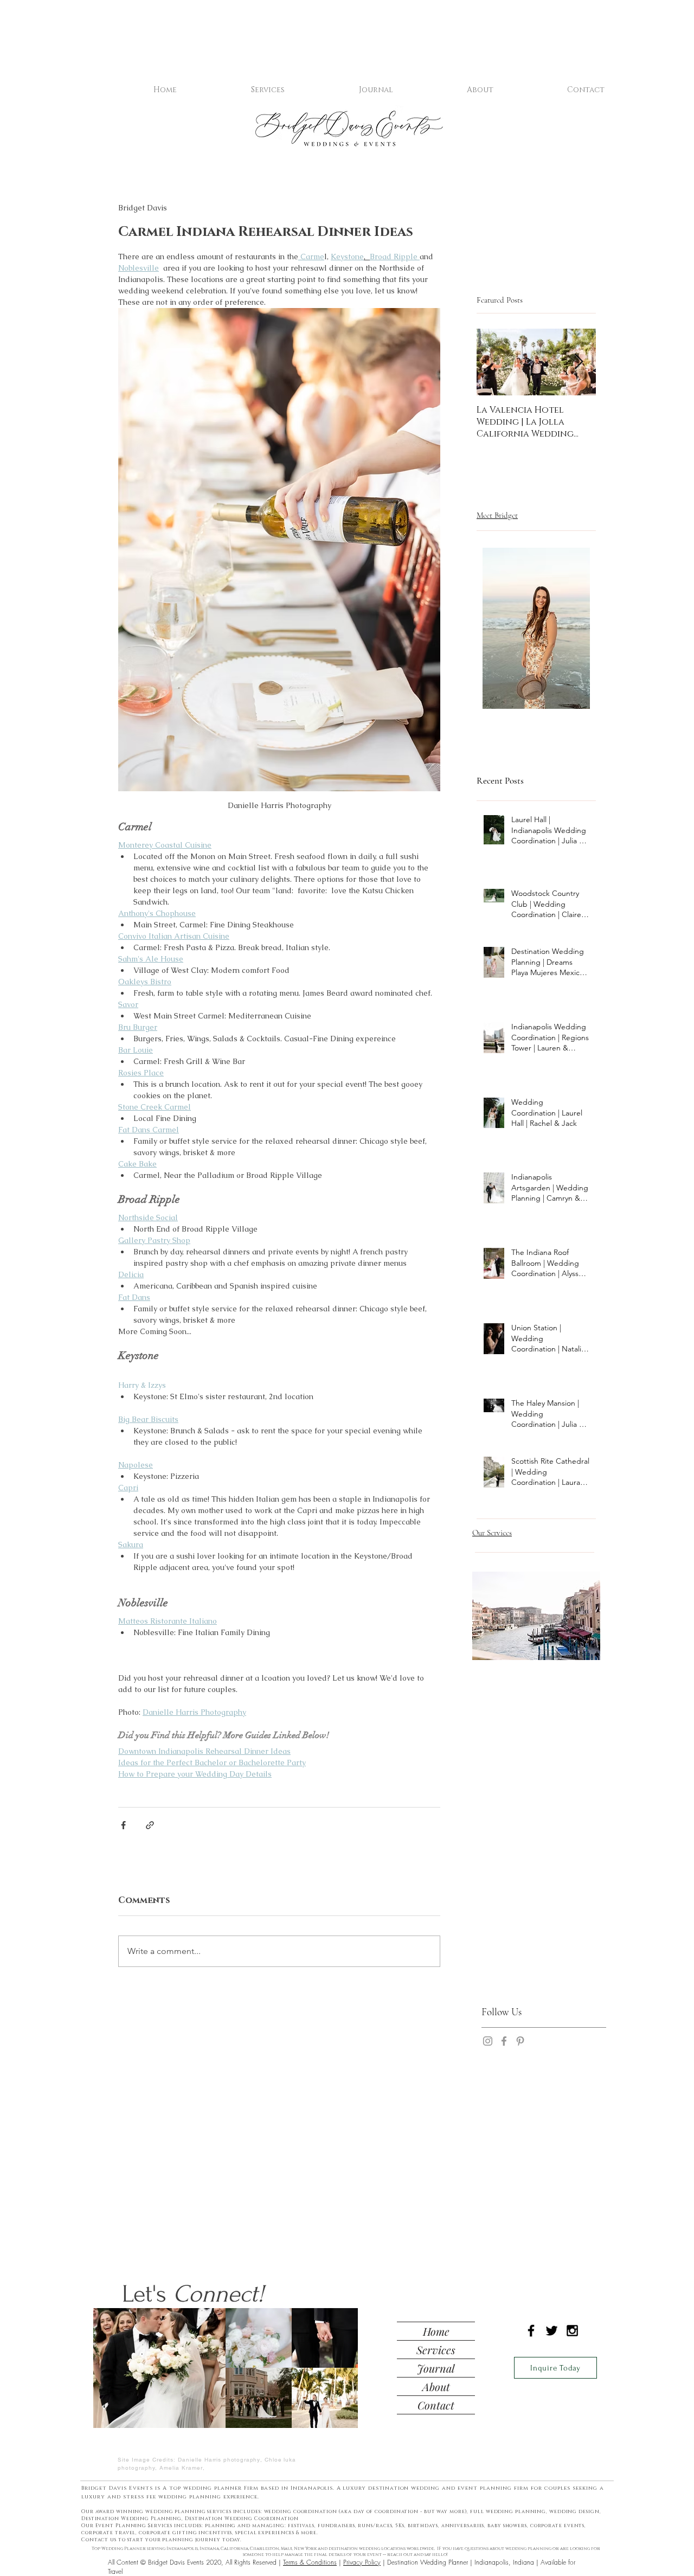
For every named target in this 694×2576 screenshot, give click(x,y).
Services (436, 2350)
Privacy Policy (362, 2562)
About (436, 2386)
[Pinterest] (520, 2049)
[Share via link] (150, 1825)
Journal (436, 2368)
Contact (436, 2405)
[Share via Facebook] (123, 1825)
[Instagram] (488, 2049)
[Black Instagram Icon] (572, 2331)
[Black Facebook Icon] (531, 2331)
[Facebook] (504, 2049)
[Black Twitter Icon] (552, 2331)
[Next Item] (579, 363)
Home (436, 2331)
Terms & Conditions (310, 2562)
